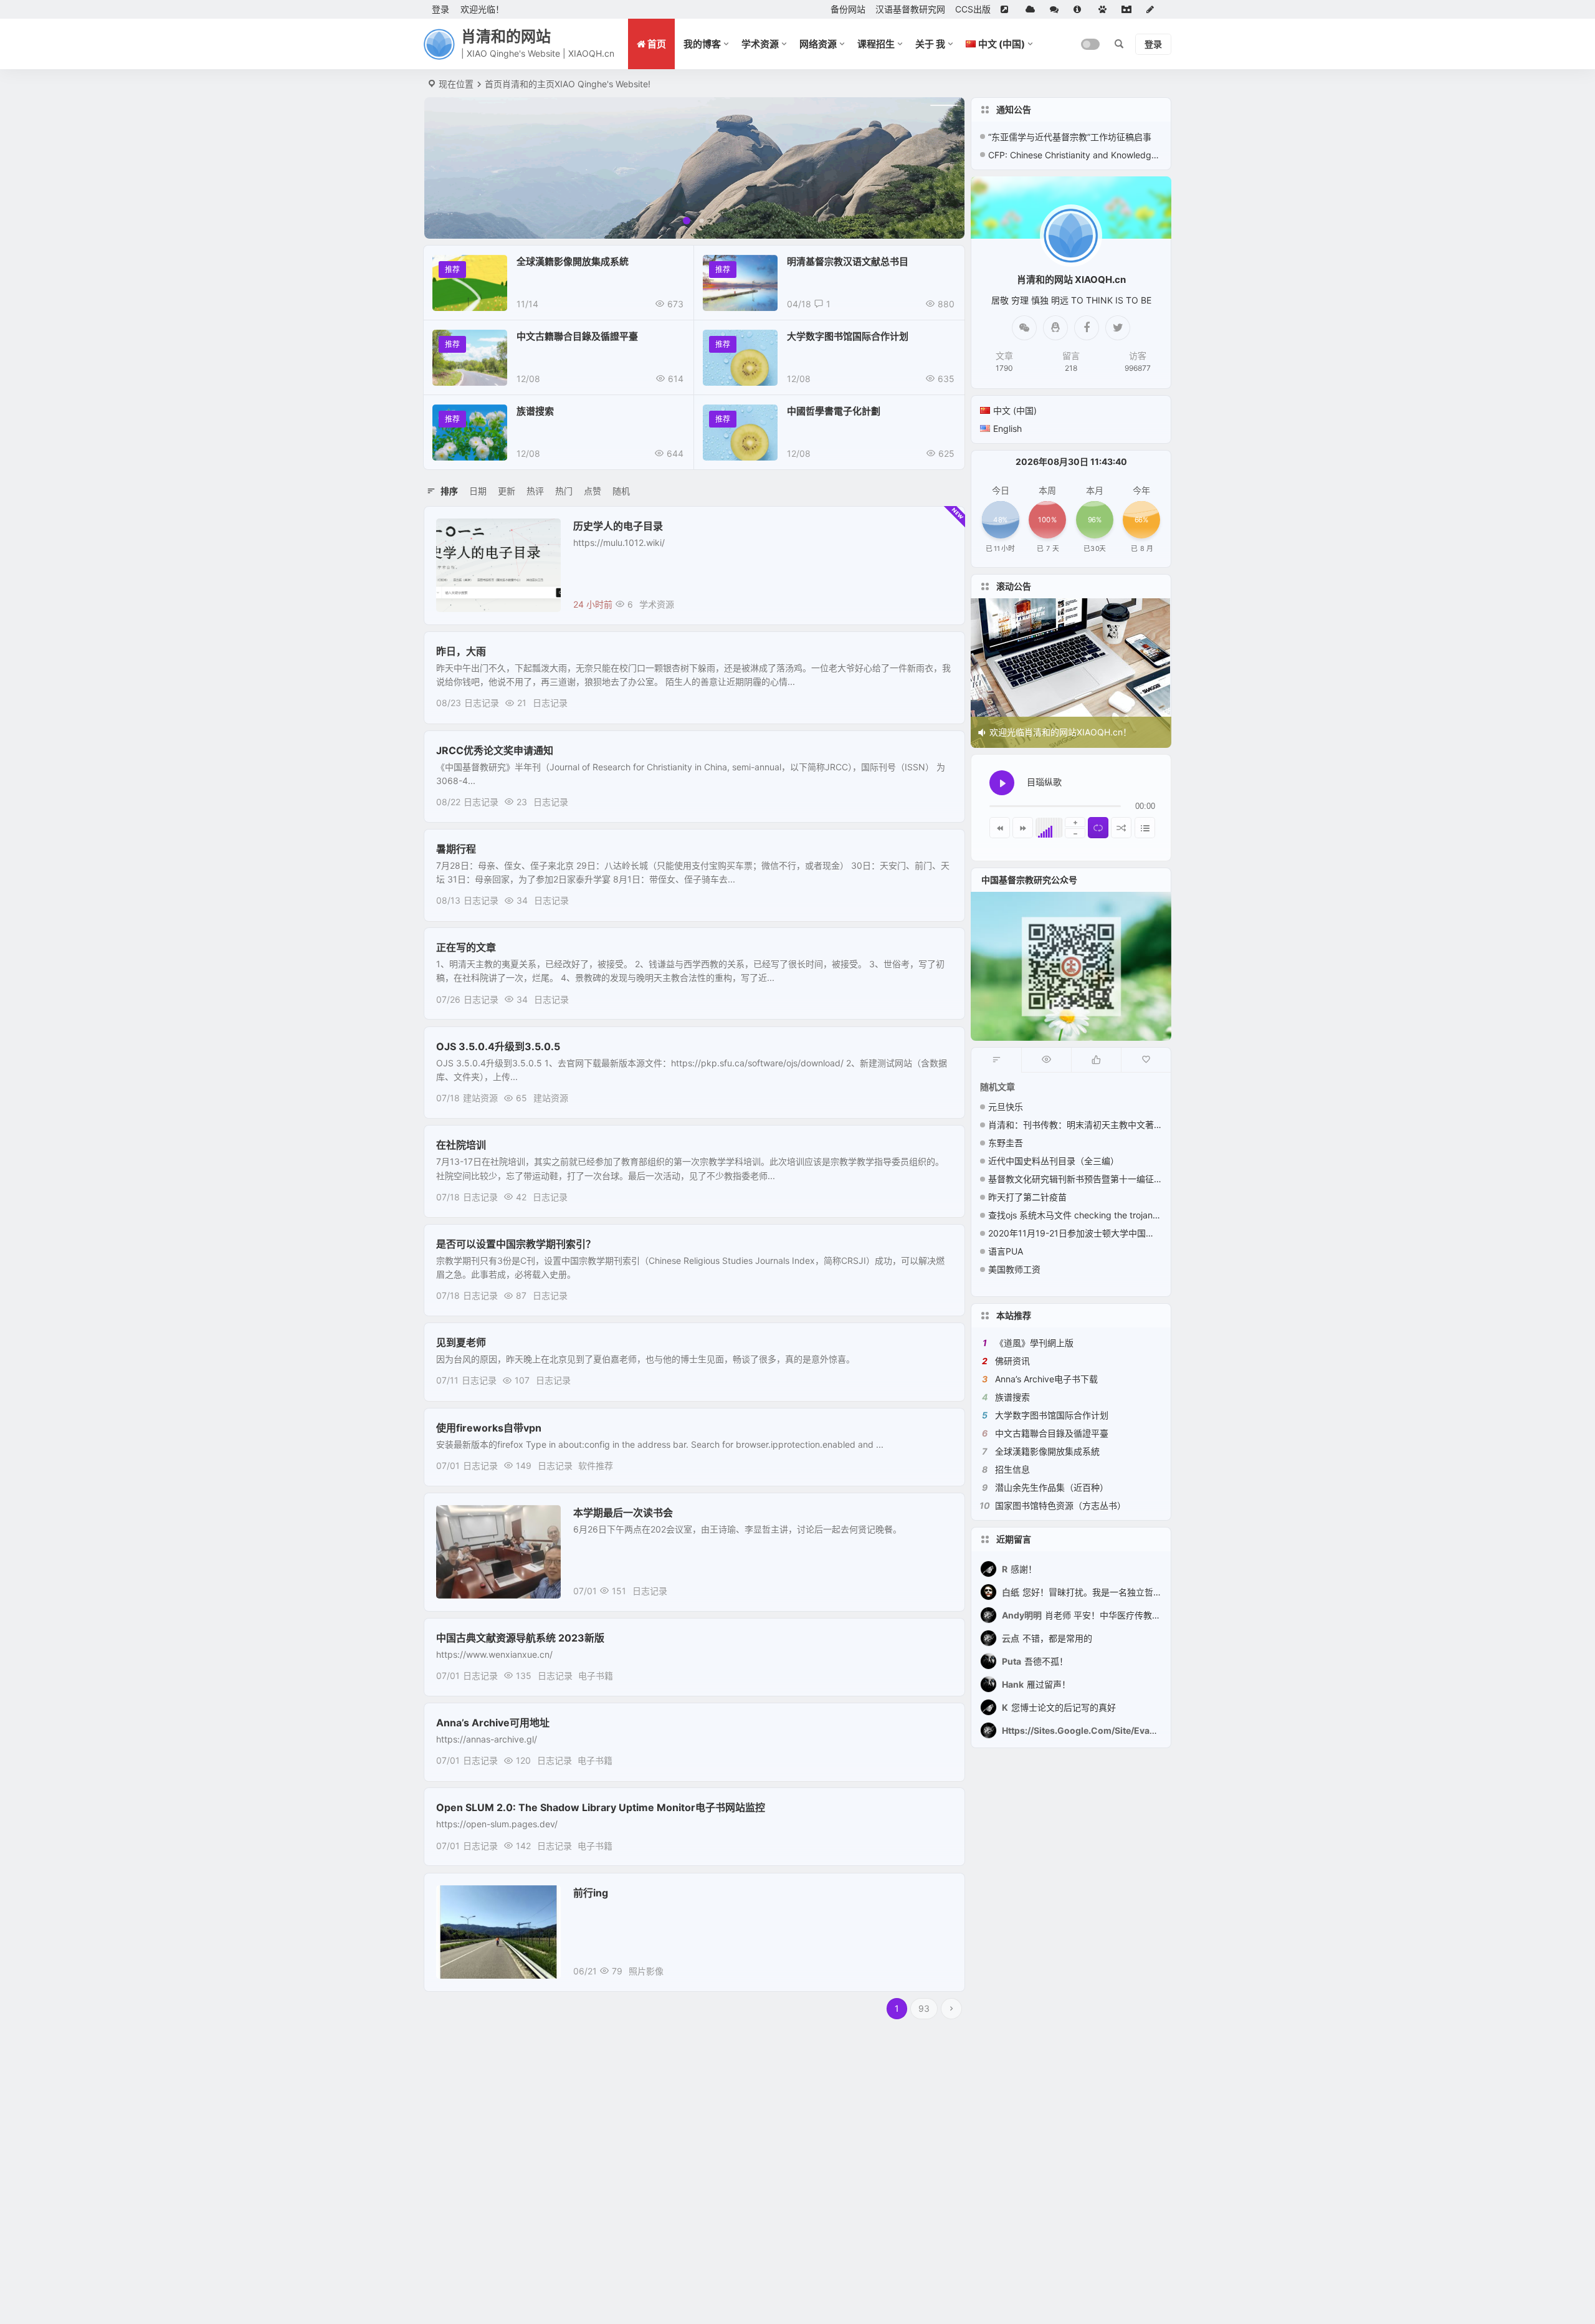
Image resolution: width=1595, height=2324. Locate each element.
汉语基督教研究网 (910, 9)
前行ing (591, 1893)
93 (924, 2008)
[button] (687, 221)
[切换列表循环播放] (1098, 828)
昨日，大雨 (461, 651)
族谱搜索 (535, 411)
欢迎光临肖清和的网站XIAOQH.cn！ (1060, 732)
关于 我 (930, 44)
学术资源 (760, 44)
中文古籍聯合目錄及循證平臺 (577, 336)
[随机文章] (996, 1060)
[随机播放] (1121, 828)
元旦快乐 (1006, 1107)
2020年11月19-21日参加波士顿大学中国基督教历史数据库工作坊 (1115, 1233)
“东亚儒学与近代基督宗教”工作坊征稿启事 (1070, 137)
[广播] (1105, 9)
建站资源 (480, 1098)
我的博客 (702, 44)
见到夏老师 (461, 1342)
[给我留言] (1057, 9)
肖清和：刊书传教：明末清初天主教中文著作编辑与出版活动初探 (1115, 1125)
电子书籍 (596, 1676)
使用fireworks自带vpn (489, 1428)
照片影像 (462, 1899)
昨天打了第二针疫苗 (1027, 1197)
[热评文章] (1146, 1060)
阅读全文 (941, 604)
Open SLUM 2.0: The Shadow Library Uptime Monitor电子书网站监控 (601, 1807)
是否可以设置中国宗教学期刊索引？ (516, 1244)
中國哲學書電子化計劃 (834, 411)
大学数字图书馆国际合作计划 (848, 336)
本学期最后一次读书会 (623, 1513)
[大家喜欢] (1096, 1060)
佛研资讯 (1012, 1361)
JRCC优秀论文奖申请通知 (495, 750)
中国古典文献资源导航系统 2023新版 (520, 1638)
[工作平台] (1129, 9)
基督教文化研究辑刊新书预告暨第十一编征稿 (1075, 1179)
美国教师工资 (1014, 1269)
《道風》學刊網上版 (1034, 1343)
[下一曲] (1023, 828)
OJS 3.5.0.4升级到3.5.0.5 (498, 1046)
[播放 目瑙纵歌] (1002, 783)
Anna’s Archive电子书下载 (1046, 1379)
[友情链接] (1008, 9)
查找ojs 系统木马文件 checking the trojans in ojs (1084, 1215)
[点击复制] (1055, 328)
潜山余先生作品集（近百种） (1052, 1487)
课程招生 (876, 44)
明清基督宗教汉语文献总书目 (848, 261)
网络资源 (818, 44)
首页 (493, 84)
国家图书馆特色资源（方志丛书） (1060, 1505)
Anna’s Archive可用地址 (493, 1723)
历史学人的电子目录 (618, 526)
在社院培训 (461, 1145)
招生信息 (1012, 1469)
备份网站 (848, 9)
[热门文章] (1046, 1060)
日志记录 (482, 703)
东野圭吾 (1006, 1143)
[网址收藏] (1033, 9)
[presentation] (459, 168)
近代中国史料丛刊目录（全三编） (1054, 1161)
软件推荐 (596, 1466)
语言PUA (1006, 1251)
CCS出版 (973, 9)
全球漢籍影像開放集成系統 (573, 261)
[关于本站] (1081, 9)
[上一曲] (1000, 828)
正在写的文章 (466, 947)
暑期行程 (456, 849)
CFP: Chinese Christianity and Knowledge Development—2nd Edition (1075, 155)
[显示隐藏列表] (1145, 828)
